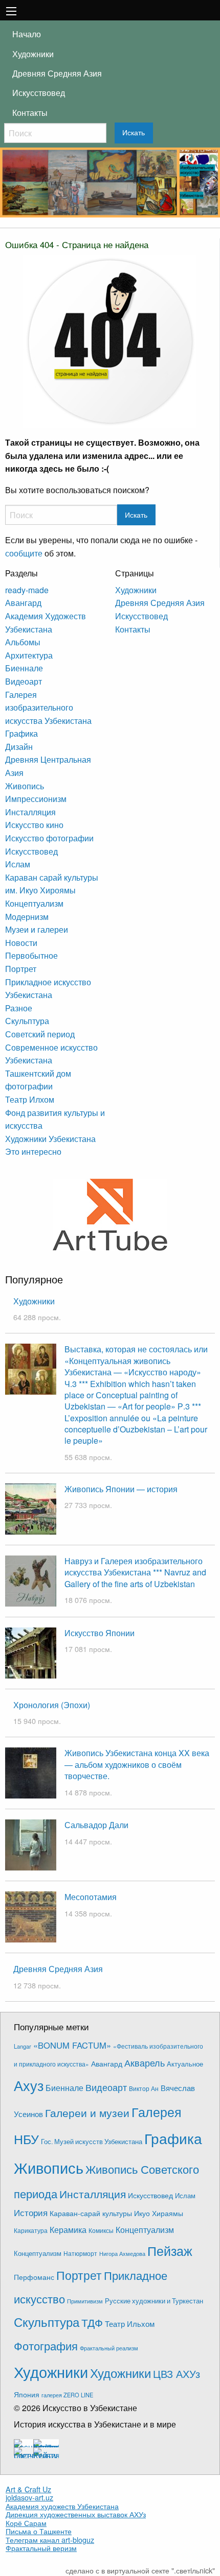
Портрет (21, 969)
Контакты (30, 113)
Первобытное (31, 955)
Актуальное (185, 2064)
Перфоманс (34, 2277)
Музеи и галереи (37, 929)
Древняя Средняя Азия (57, 73)
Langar (23, 2046)
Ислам (18, 864)
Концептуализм (34, 903)
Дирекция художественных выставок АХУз (76, 2514)
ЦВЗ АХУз (177, 2374)
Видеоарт (24, 681)
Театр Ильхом (130, 2324)
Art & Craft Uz (28, 2489)
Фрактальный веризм (41, 2548)
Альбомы (23, 642)
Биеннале (24, 668)
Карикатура (31, 2230)
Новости (21, 943)
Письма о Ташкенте (39, 2531)
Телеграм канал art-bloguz (50, 2540)
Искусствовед (39, 93)
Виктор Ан (144, 2088)
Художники (33, 54)
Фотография (46, 2346)
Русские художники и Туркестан (154, 2301)
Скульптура (27, 1021)
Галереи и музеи (87, 2112)
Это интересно (33, 1151)
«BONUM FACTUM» (72, 2045)
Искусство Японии (100, 1633)
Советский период (40, 1034)
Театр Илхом (30, 1099)
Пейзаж (170, 2251)
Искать (134, 133)
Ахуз (29, 2085)
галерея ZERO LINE (67, 2395)
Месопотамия (91, 1897)
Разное (19, 1008)
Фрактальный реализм (109, 2348)
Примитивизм (85, 2301)
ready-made (27, 590)
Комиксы (101, 2230)
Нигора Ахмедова (122, 2254)
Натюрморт (80, 2253)
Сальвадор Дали (96, 1825)
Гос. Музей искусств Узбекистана (92, 2142)
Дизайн (19, 747)
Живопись (25, 786)
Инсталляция (30, 812)
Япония (27, 2394)
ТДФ (92, 2322)
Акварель (145, 2063)
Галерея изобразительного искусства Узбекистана (48, 708)
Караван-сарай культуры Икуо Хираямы (116, 2213)
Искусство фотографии (49, 838)
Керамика (68, 2229)
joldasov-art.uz (29, 2497)
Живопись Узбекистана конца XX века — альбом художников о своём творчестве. (137, 1764)
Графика (21, 733)
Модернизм (27, 917)
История (31, 2213)
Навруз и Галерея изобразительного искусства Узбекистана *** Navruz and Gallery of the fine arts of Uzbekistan (135, 1572)
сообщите (24, 553)
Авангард (23, 603)
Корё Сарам (26, 2523)
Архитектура (29, 655)
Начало (27, 34)
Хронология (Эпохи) (52, 1705)
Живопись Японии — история (121, 1489)
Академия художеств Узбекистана (62, 2506)
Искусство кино (34, 825)
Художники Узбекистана (50, 1139)
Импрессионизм (36, 799)
